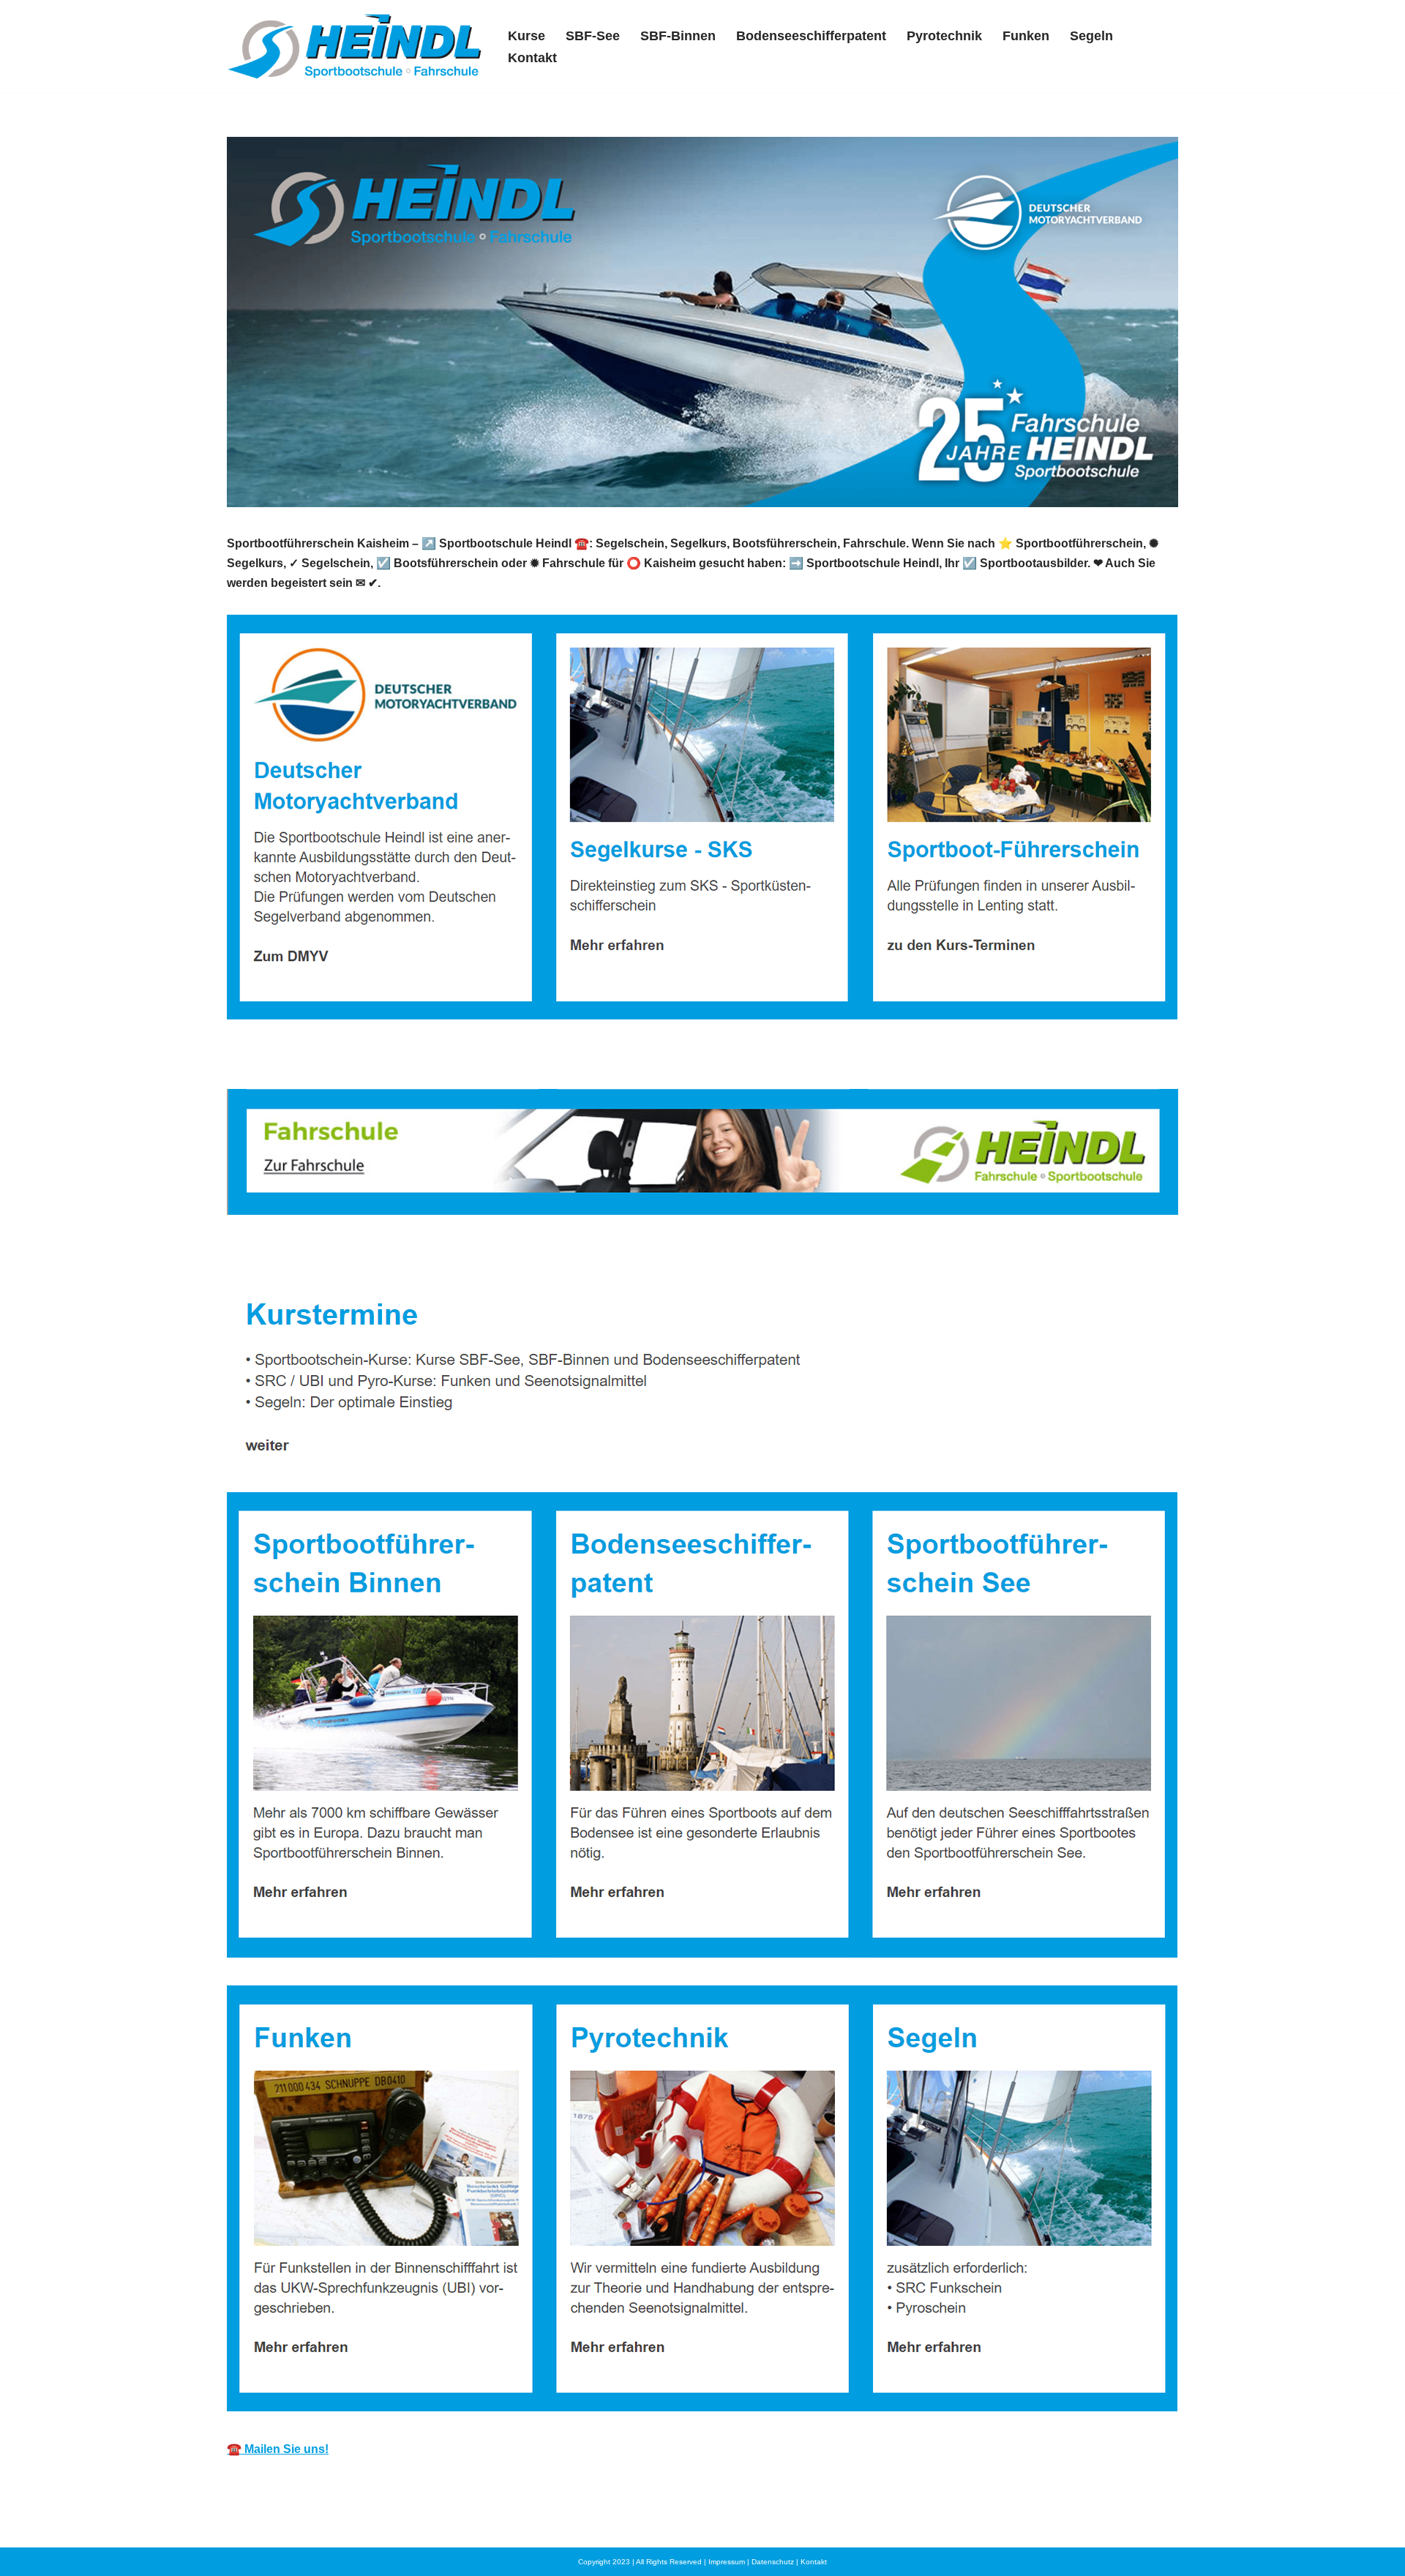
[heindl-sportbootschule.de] (355, 46)
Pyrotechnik (944, 36)
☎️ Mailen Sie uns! (278, 2449)
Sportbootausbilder (303, 1255)
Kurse (527, 36)
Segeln (1091, 36)
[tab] (303, 1255)
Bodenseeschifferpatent (811, 36)
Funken (1026, 36)
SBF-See (593, 36)
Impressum (727, 2562)
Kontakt (532, 58)
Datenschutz (773, 2562)
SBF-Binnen (678, 36)
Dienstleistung (446, 1255)
